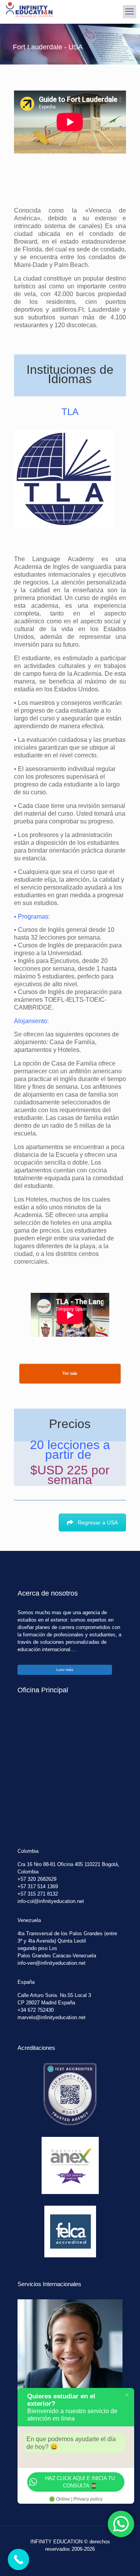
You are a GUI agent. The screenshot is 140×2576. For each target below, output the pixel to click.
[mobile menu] (129, 12)
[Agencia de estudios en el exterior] (29, 12)
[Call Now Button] (18, 2559)
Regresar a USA (98, 1523)
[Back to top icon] (124, 2560)
